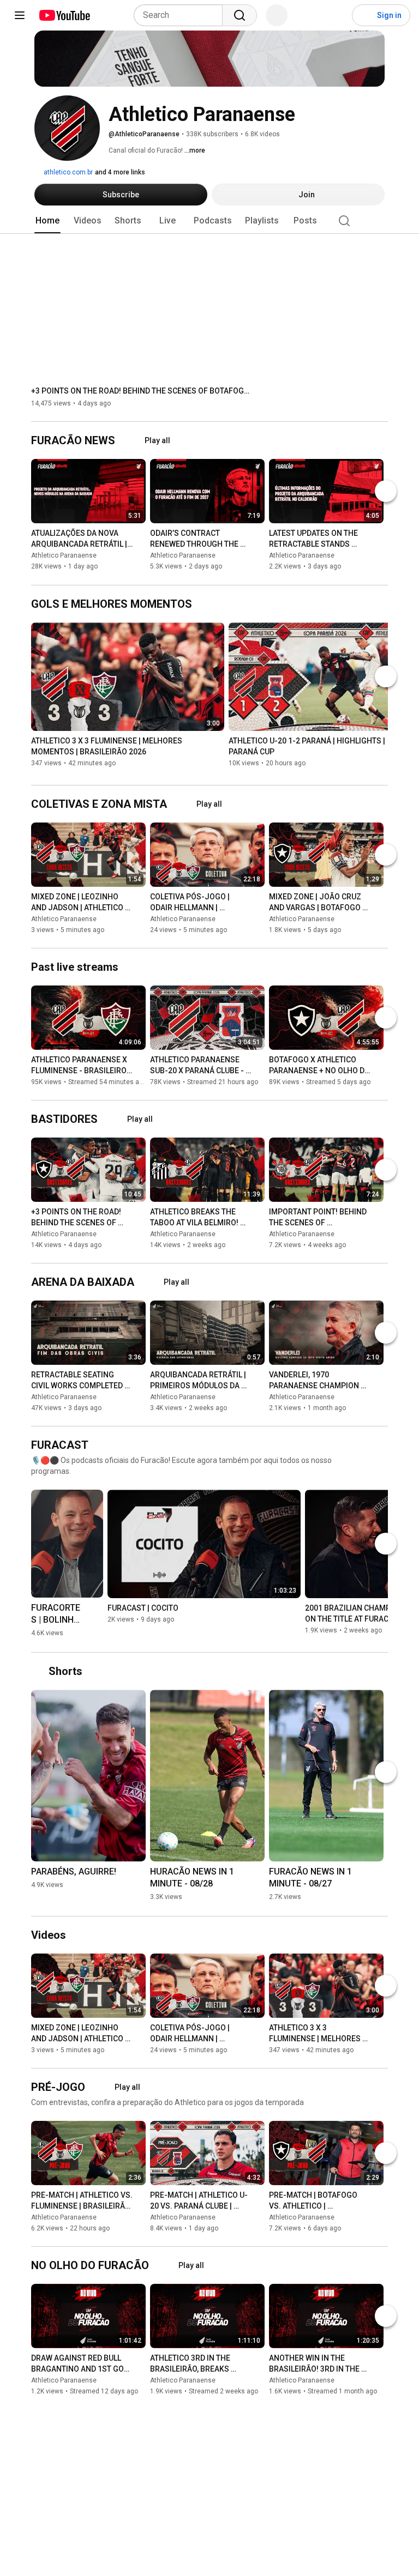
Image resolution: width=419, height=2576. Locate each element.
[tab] (47, 221)
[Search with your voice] (277, 15)
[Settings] (337, 15)
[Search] (240, 15)
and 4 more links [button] (120, 172)
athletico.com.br (67, 172)
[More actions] (140, 536)
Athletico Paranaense (64, 556)
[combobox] (181, 15)
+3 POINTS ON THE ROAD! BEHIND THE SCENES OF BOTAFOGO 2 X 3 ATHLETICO (140, 391)
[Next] (386, 492)
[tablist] (209, 221)
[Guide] (20, 15)
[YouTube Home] (64, 15)
